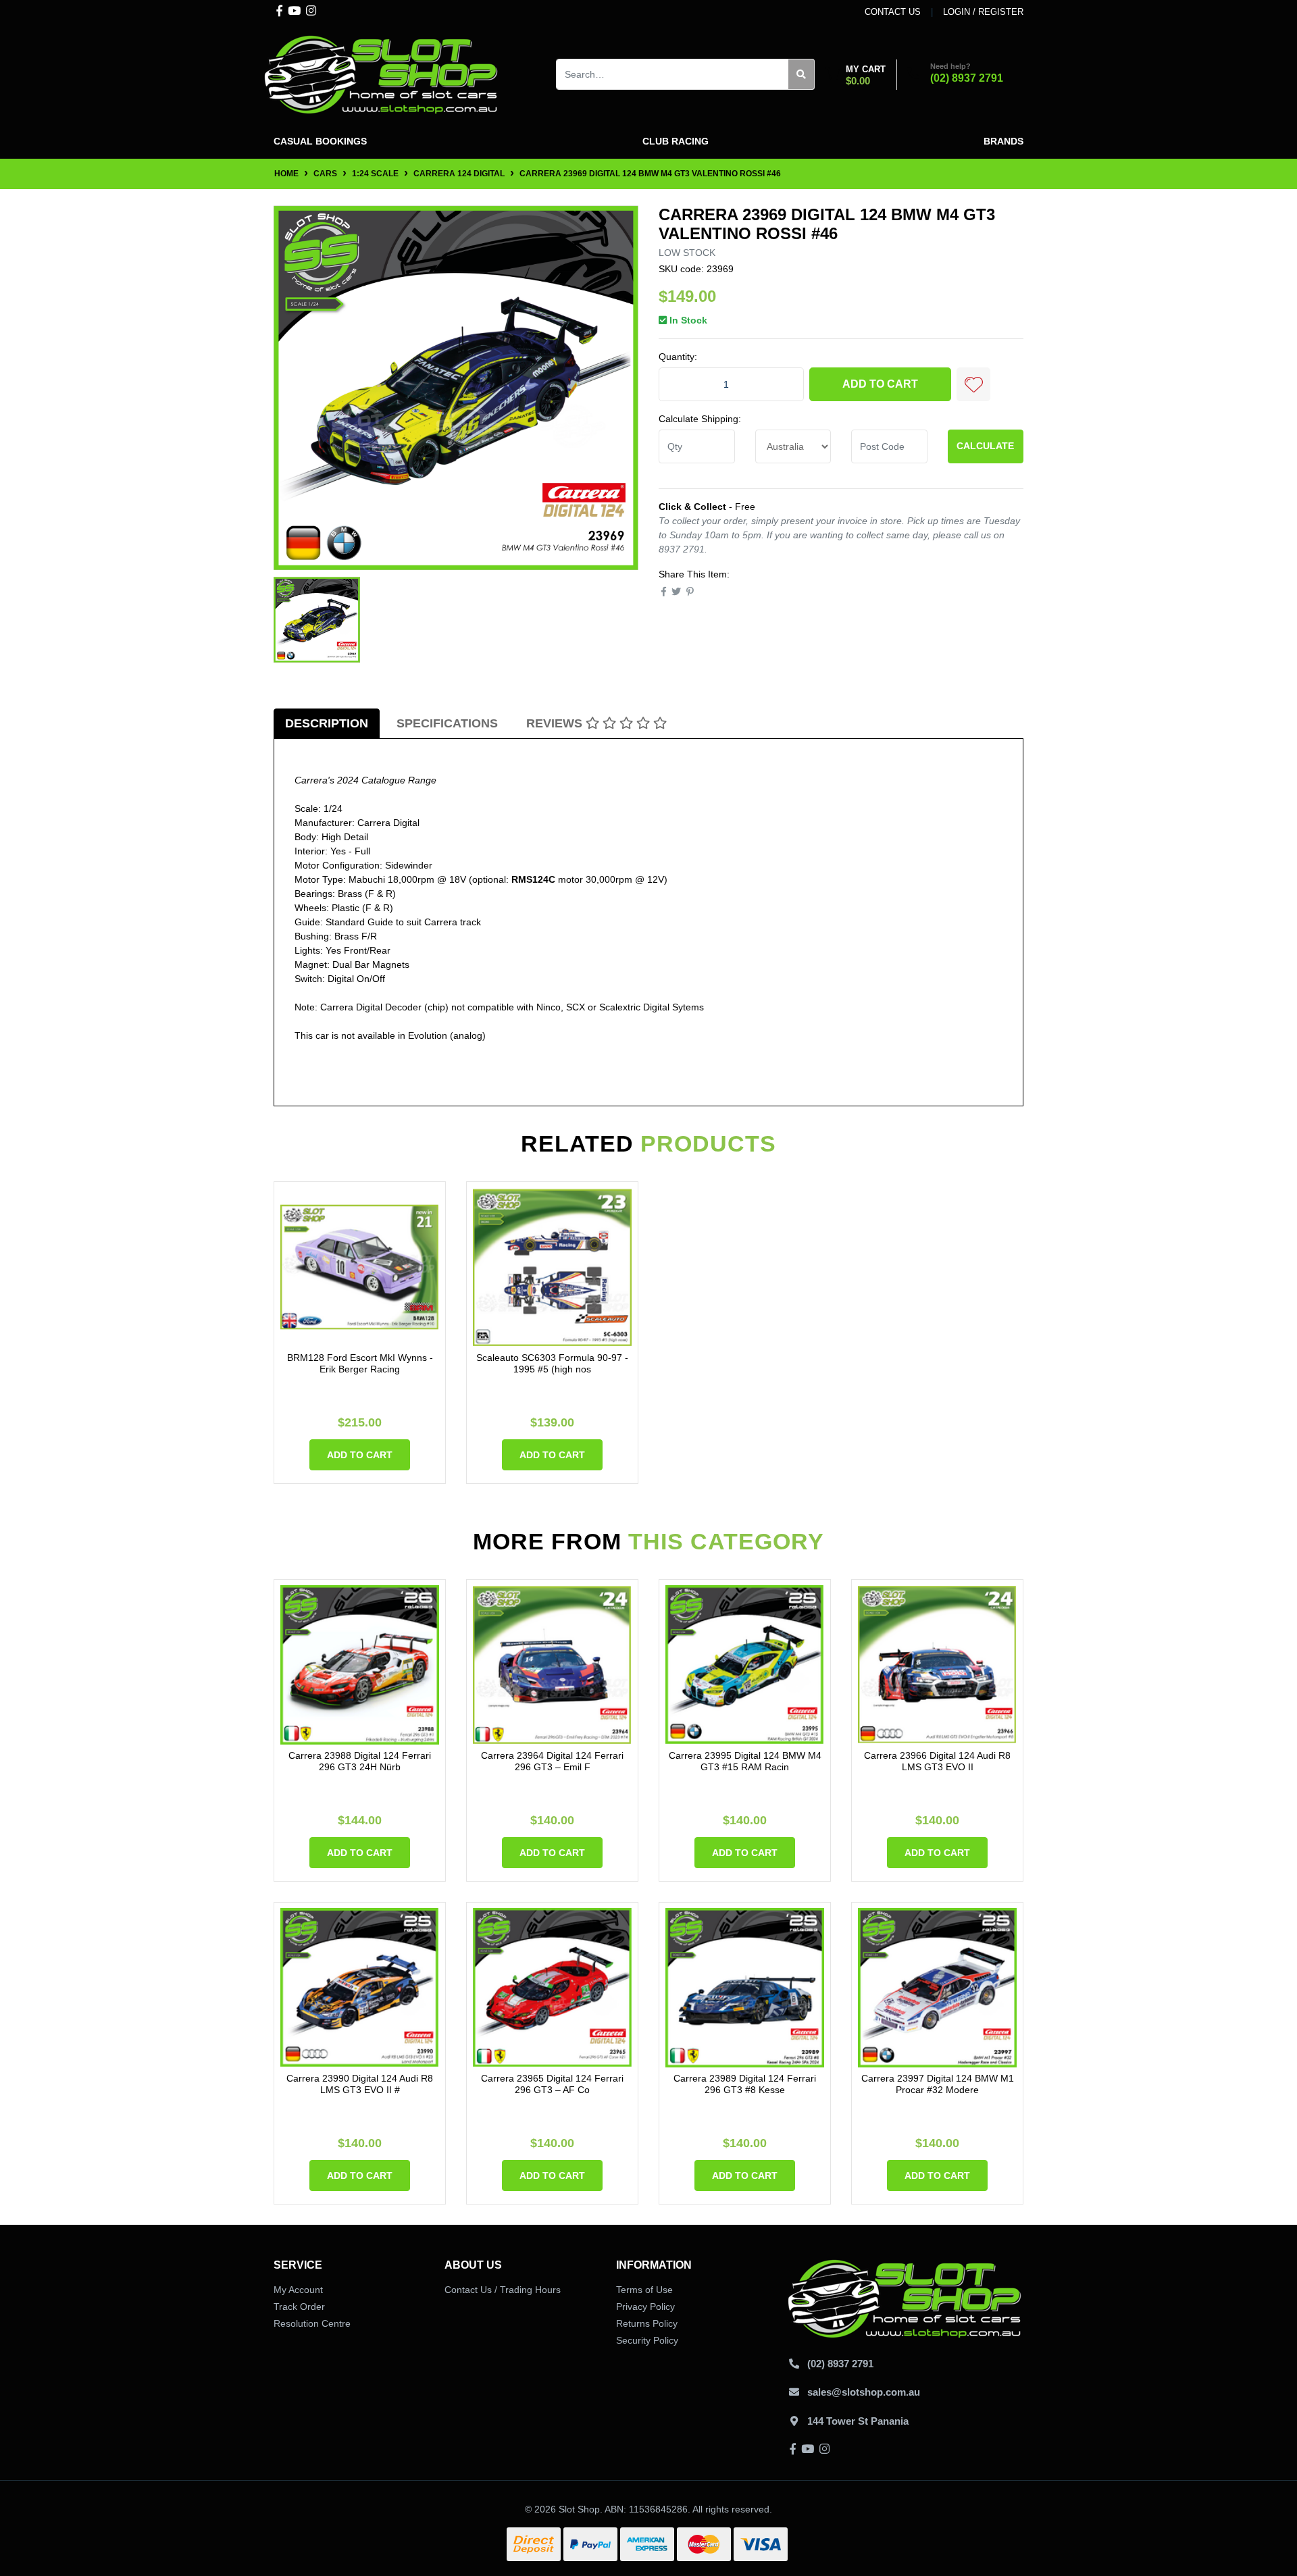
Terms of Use (644, 2290)
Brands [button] (1003, 141)
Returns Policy (647, 2323)
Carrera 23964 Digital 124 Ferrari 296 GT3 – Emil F (552, 1761)
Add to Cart (880, 384)
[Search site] (802, 74)
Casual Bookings (320, 141)
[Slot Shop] (382, 74)
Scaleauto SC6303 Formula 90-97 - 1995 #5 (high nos (552, 1363)
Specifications (447, 723)
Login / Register (983, 12)
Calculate (985, 446)
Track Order (299, 2307)
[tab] (327, 724)
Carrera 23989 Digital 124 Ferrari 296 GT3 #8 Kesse (745, 2084)
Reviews (556, 723)
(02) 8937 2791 (967, 78)
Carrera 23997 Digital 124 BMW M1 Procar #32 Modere (938, 2084)
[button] (973, 384)
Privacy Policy (645, 2307)
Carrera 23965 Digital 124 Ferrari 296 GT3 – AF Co (552, 2084)
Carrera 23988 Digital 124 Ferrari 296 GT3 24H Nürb (360, 1761)
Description (327, 723)
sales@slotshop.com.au (864, 2392)
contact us (893, 12)
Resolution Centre (312, 2323)
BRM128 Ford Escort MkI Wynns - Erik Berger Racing (360, 1363)
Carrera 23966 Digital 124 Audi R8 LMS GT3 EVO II (937, 1761)
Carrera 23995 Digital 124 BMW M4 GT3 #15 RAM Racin (745, 1761)
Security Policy (647, 2340)
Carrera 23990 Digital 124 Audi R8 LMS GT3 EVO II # (360, 2084)
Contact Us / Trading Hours (503, 2290)
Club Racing (676, 141)
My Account (298, 2290)
